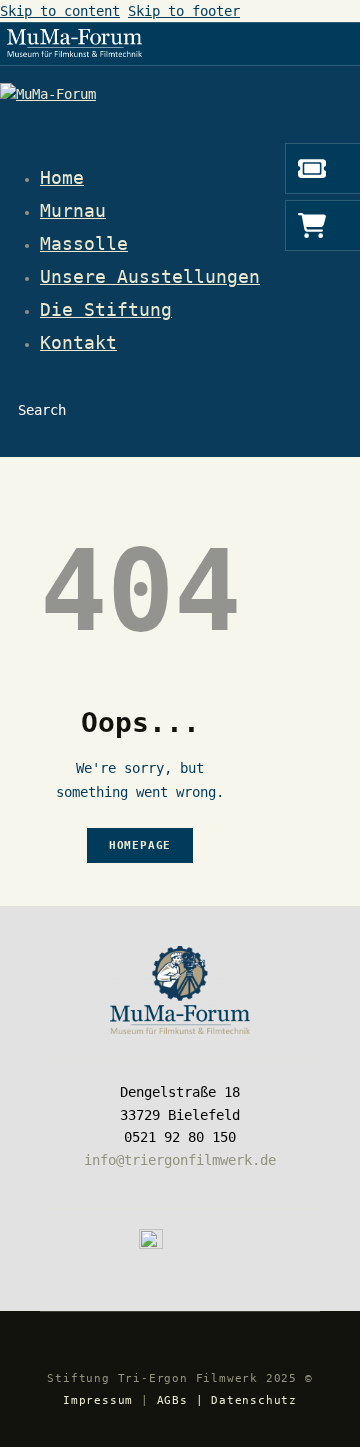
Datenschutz (254, 1400)
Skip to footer (184, 11)
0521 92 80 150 (180, 1137)
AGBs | (180, 1400)
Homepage (140, 845)
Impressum (98, 1400)
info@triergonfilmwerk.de (180, 1160)
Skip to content (60, 11)
